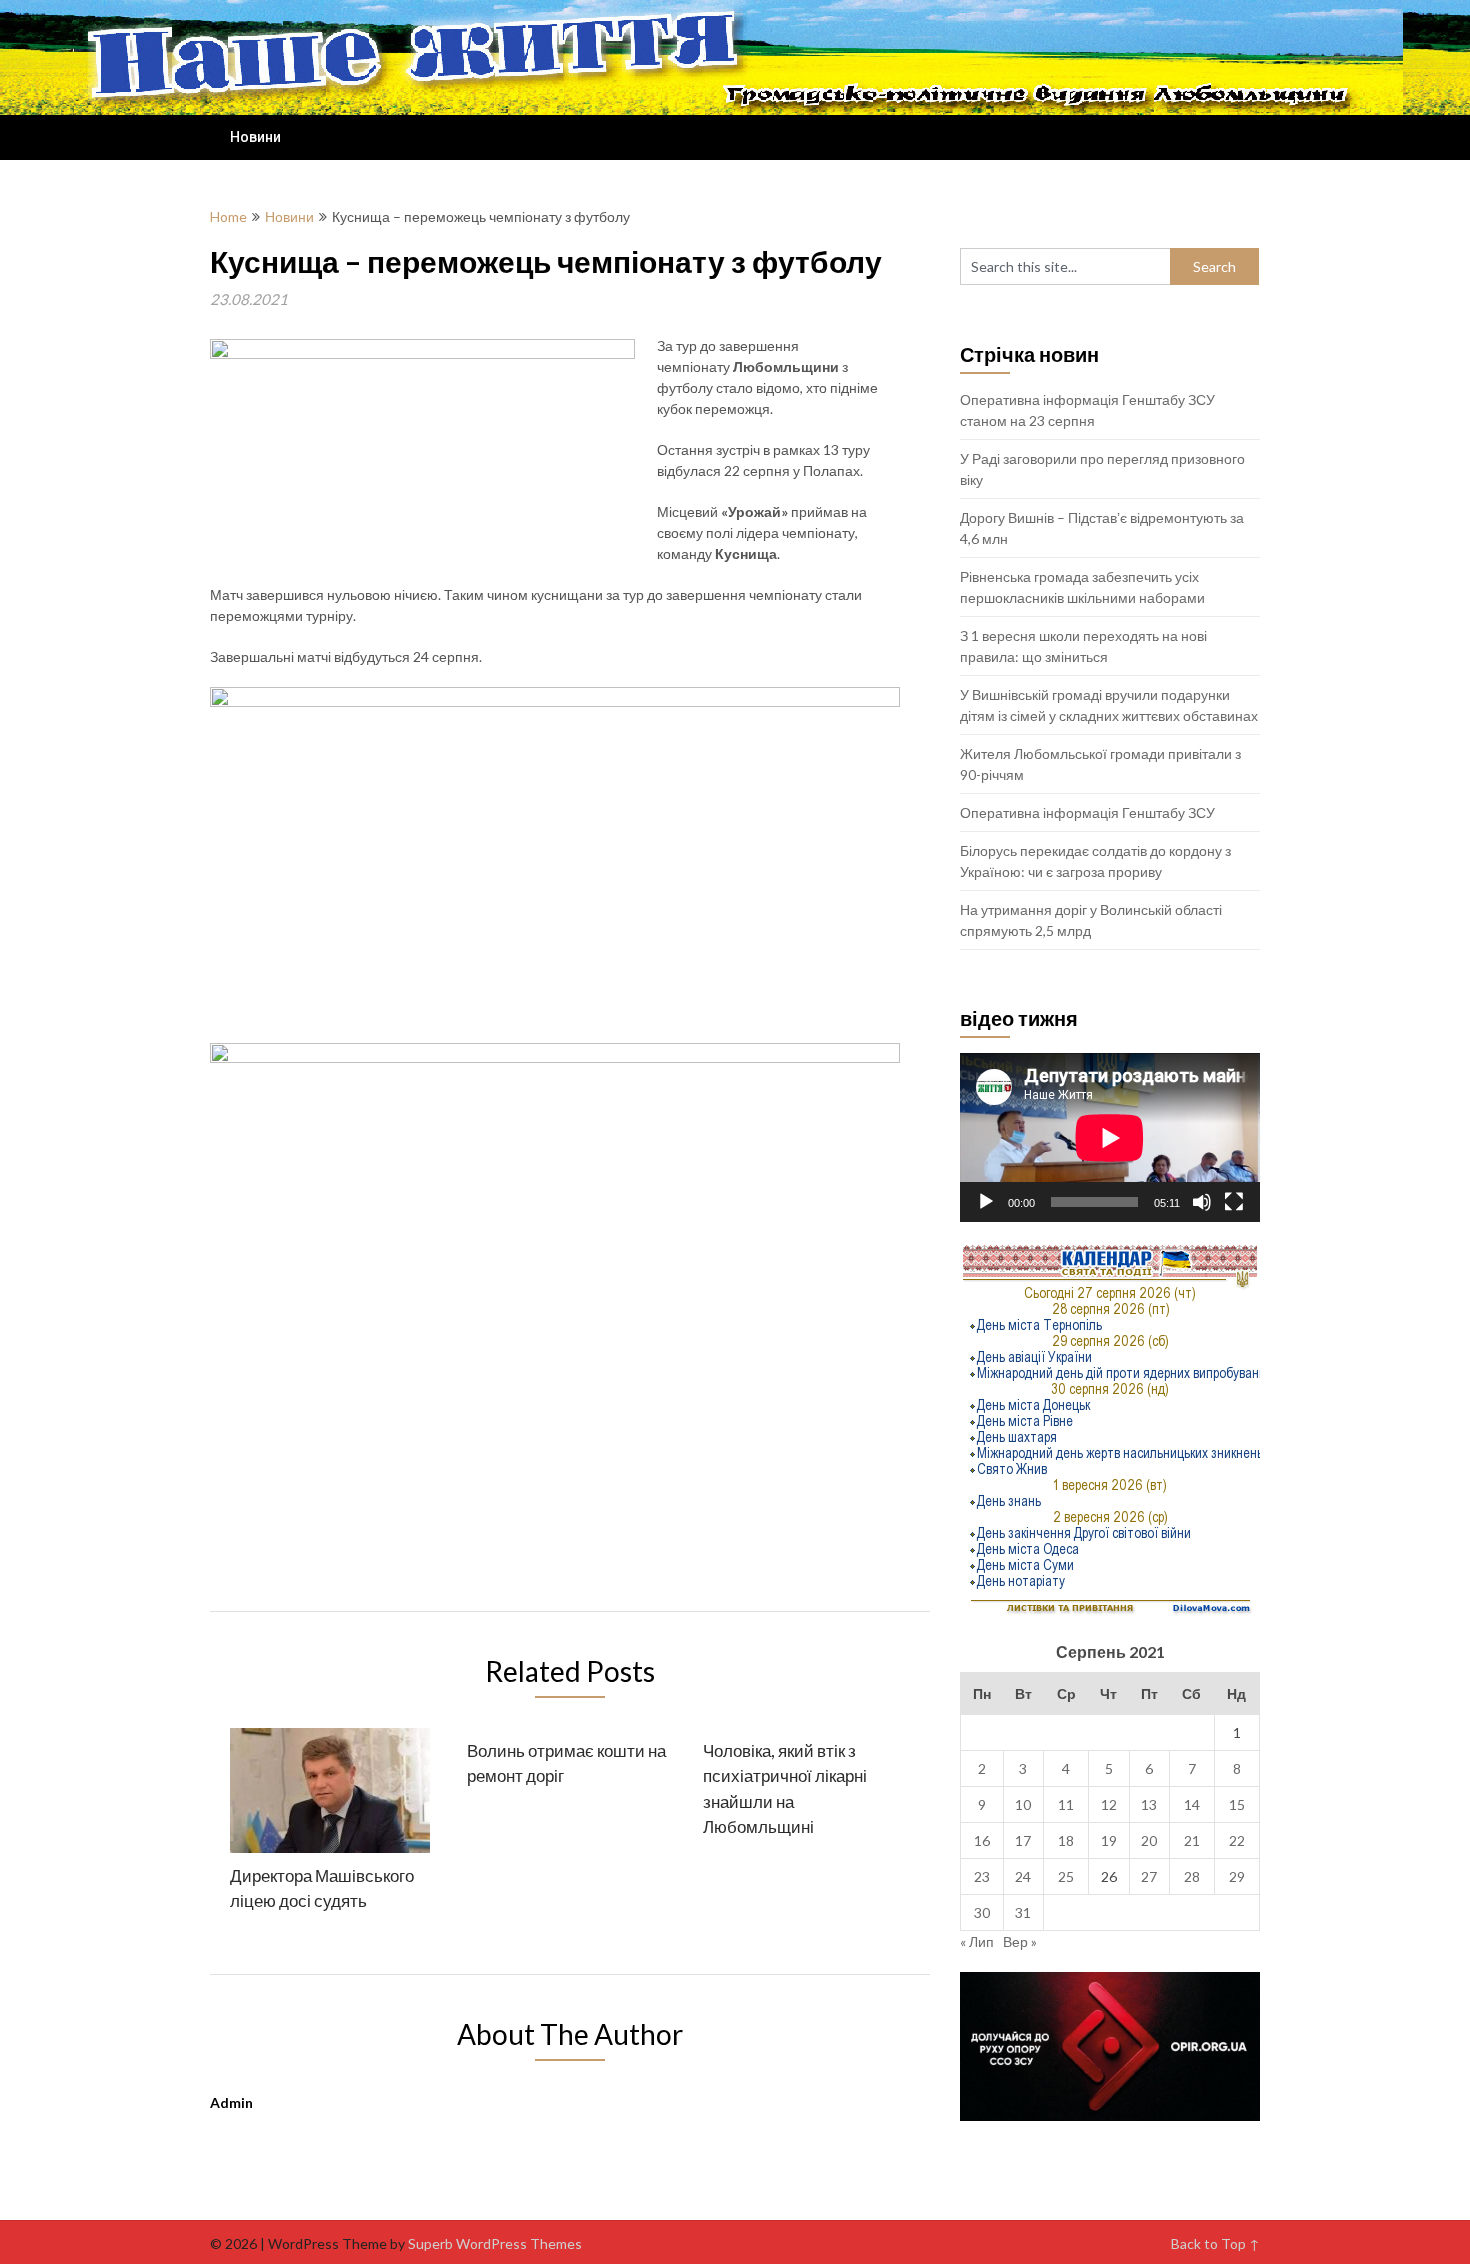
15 (1237, 1804)
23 (982, 1876)
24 (1023, 1876)
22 (1237, 1840)
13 (1149, 1804)
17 (1023, 1840)
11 (1066, 1804)
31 (1023, 1912)
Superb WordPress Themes (495, 2243)
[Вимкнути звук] (1202, 1202)
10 (1023, 1804)
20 (1149, 1840)
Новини (255, 137)
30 (982, 1912)
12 (1109, 1804)
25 (1066, 1876)
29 (1237, 1876)
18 (1066, 1840)
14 (1192, 1804)
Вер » (1020, 1941)
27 (1149, 1876)
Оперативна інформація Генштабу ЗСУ (1087, 812)
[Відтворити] (986, 1202)
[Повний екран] (1234, 1202)
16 (982, 1840)
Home (228, 216)
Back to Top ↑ (1215, 2243)
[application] (1110, 1137)
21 (1192, 1840)
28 (1192, 1876)
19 (1109, 1840)
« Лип (977, 1941)
